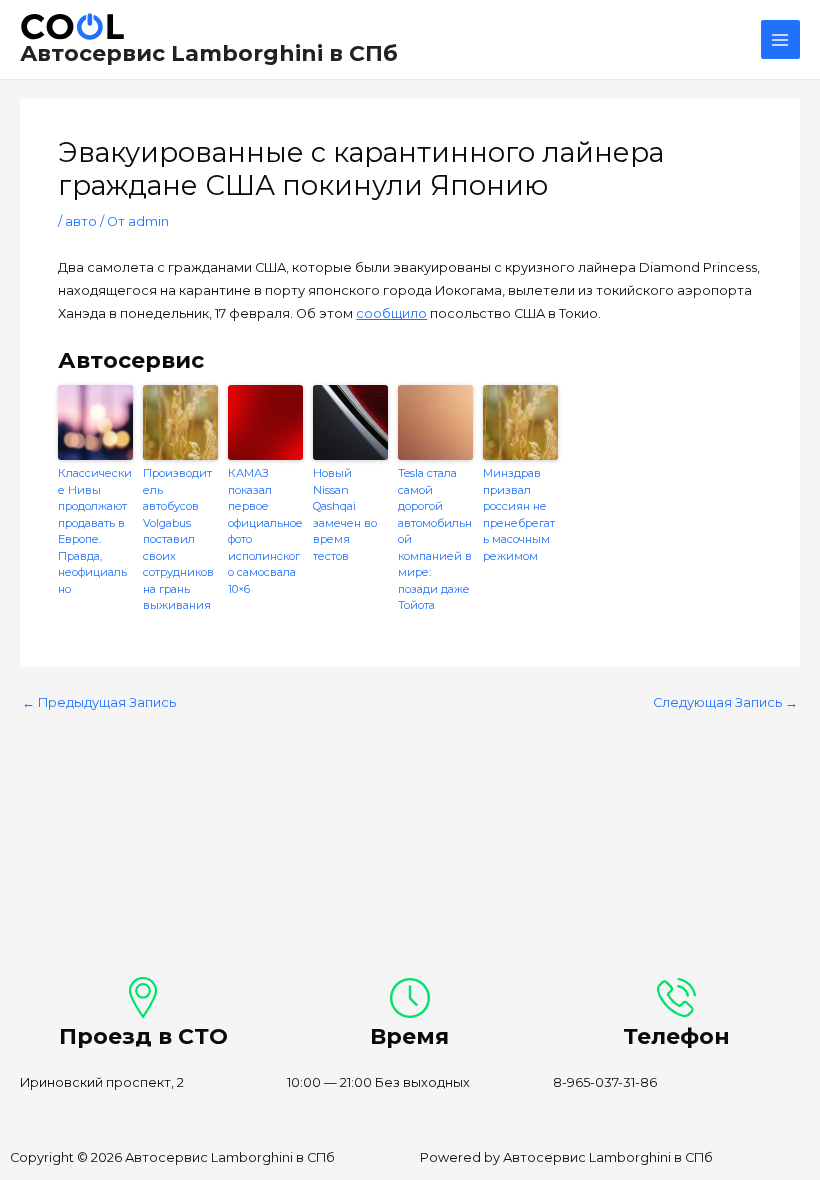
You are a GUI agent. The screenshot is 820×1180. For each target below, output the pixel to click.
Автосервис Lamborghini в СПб (209, 53)
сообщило (391, 313)
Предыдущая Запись (99, 703)
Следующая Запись (725, 703)
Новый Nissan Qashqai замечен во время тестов (345, 514)
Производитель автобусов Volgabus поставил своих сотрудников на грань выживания (178, 539)
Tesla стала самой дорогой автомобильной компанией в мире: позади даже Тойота (435, 539)
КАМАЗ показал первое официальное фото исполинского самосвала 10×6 (265, 531)
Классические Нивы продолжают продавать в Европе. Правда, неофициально (95, 531)
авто (81, 221)
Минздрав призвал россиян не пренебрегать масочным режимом (519, 514)
